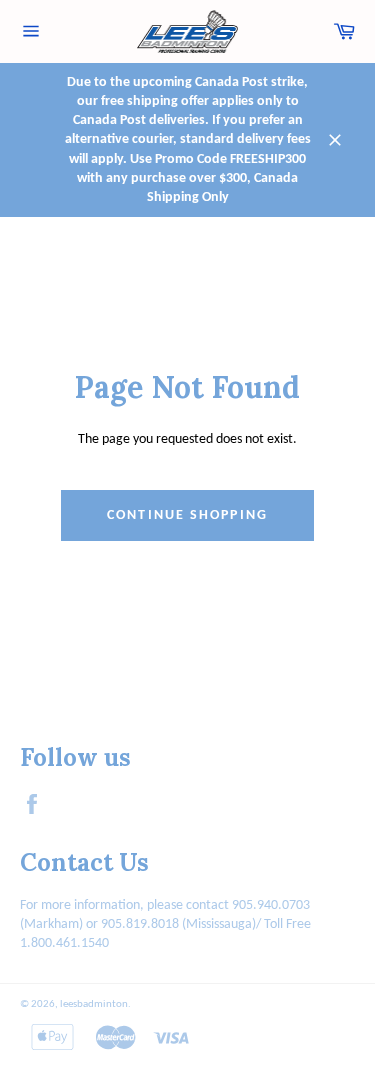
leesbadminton (94, 1004)
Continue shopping (187, 515)
